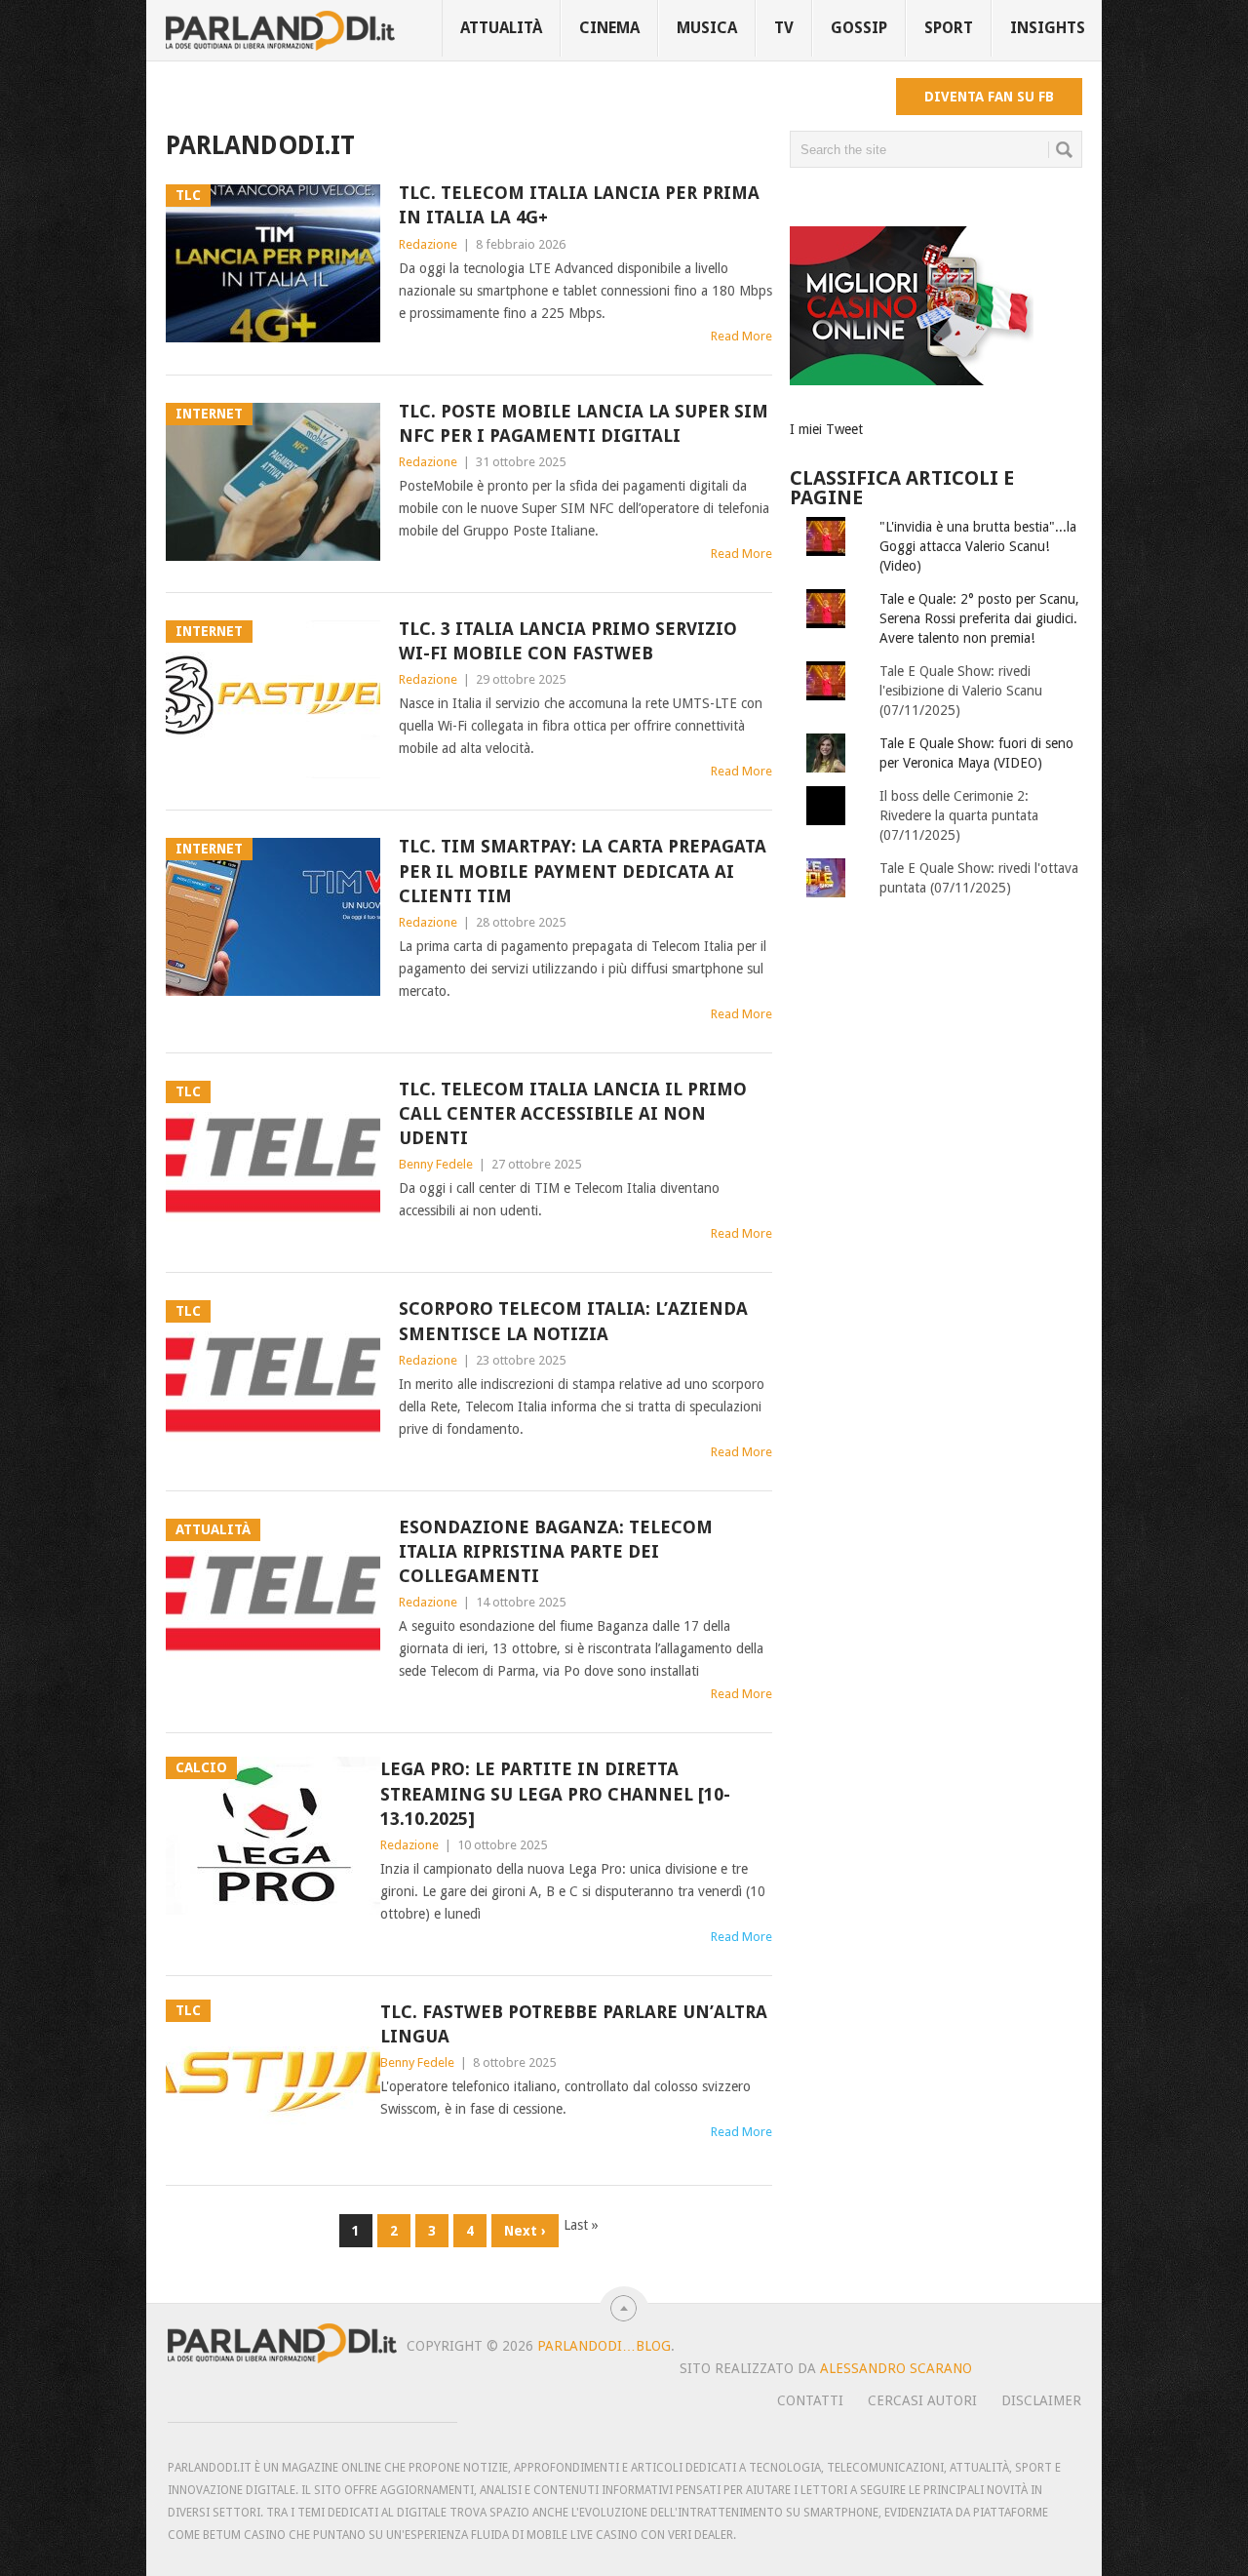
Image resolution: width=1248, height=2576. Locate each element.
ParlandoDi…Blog (604, 2346)
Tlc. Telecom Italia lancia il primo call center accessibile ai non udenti (573, 1113)
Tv (784, 28)
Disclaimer (1041, 2400)
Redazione (428, 244)
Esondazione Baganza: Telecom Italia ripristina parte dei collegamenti (556, 1551)
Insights (1048, 28)
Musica (707, 28)
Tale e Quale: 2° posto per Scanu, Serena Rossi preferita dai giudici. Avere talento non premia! (979, 618)
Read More (741, 336)
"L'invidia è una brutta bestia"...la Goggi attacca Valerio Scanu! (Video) (978, 546)
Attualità (501, 28)
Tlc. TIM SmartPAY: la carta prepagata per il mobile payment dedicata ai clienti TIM (583, 871)
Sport (949, 28)
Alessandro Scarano (896, 2368)
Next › (525, 2231)
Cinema (609, 28)
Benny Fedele (436, 1164)
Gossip (859, 28)
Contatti (810, 2400)
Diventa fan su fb (989, 97)
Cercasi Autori (922, 2400)
